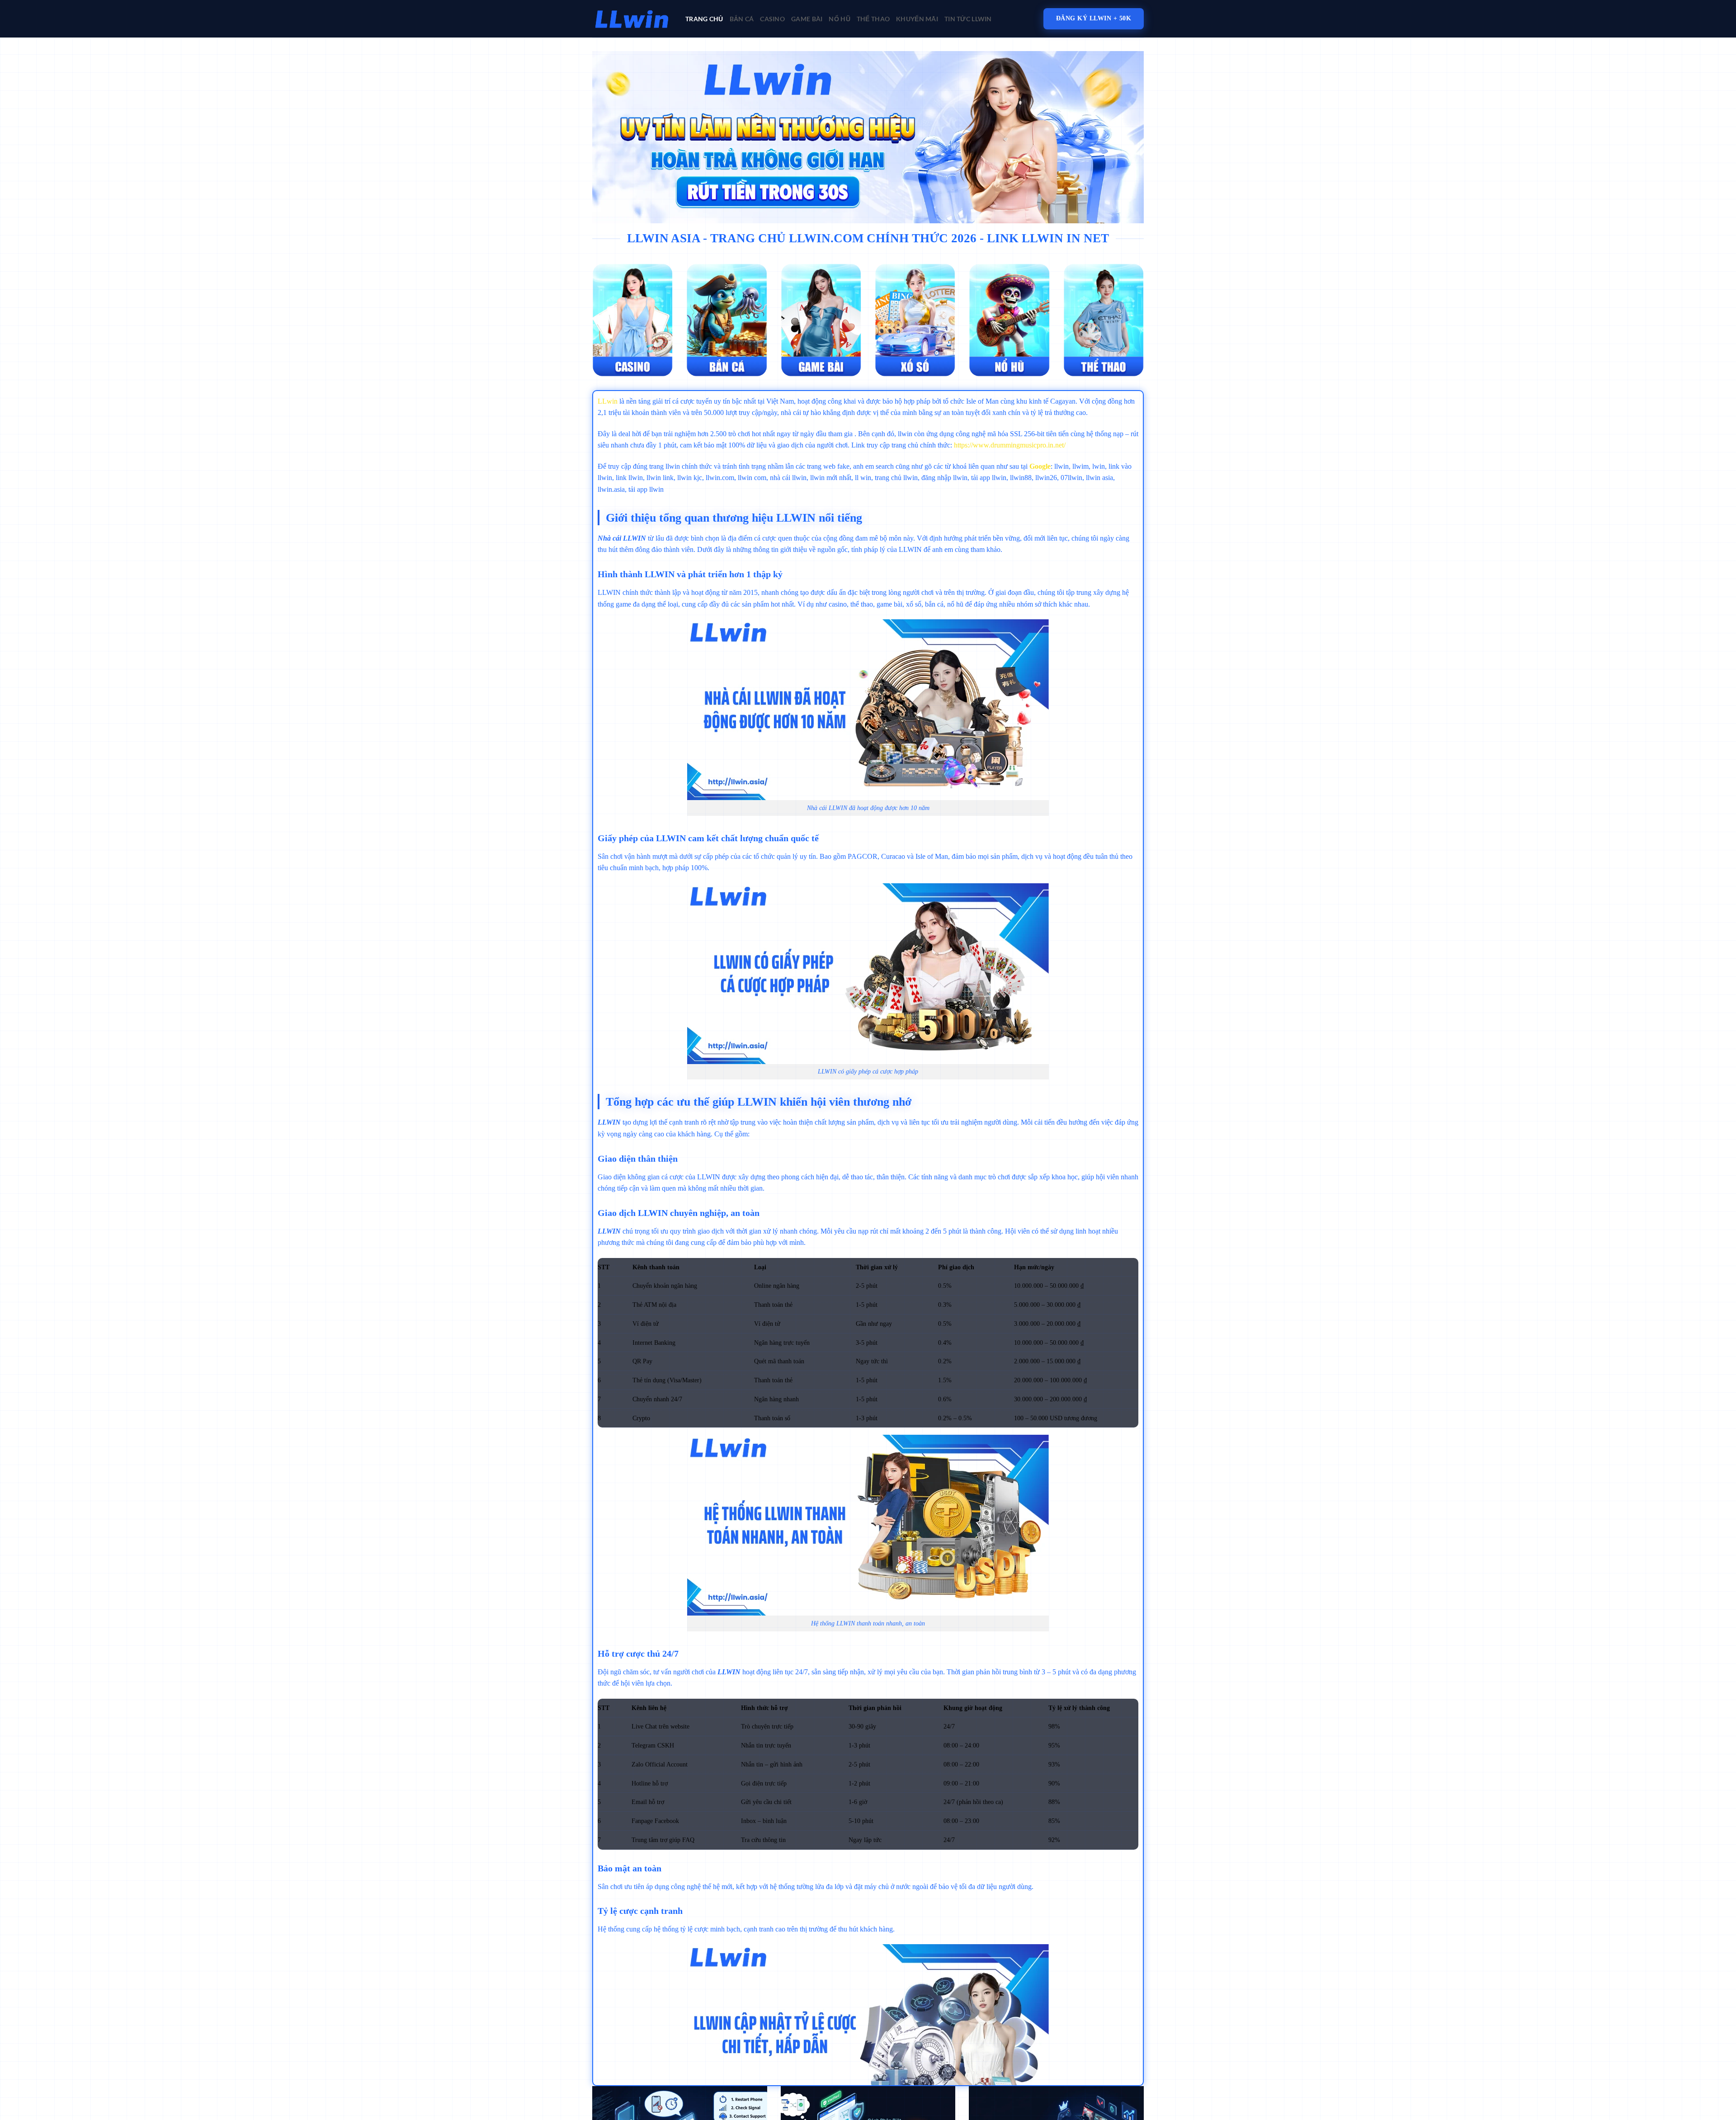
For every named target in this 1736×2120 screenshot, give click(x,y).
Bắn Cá (742, 19)
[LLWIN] (632, 19)
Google (1040, 466)
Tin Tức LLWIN (968, 19)
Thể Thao (873, 19)
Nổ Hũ (839, 19)
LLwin (608, 401)
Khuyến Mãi (917, 19)
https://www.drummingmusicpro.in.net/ (1010, 445)
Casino (772, 19)
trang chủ (704, 19)
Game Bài (807, 19)
